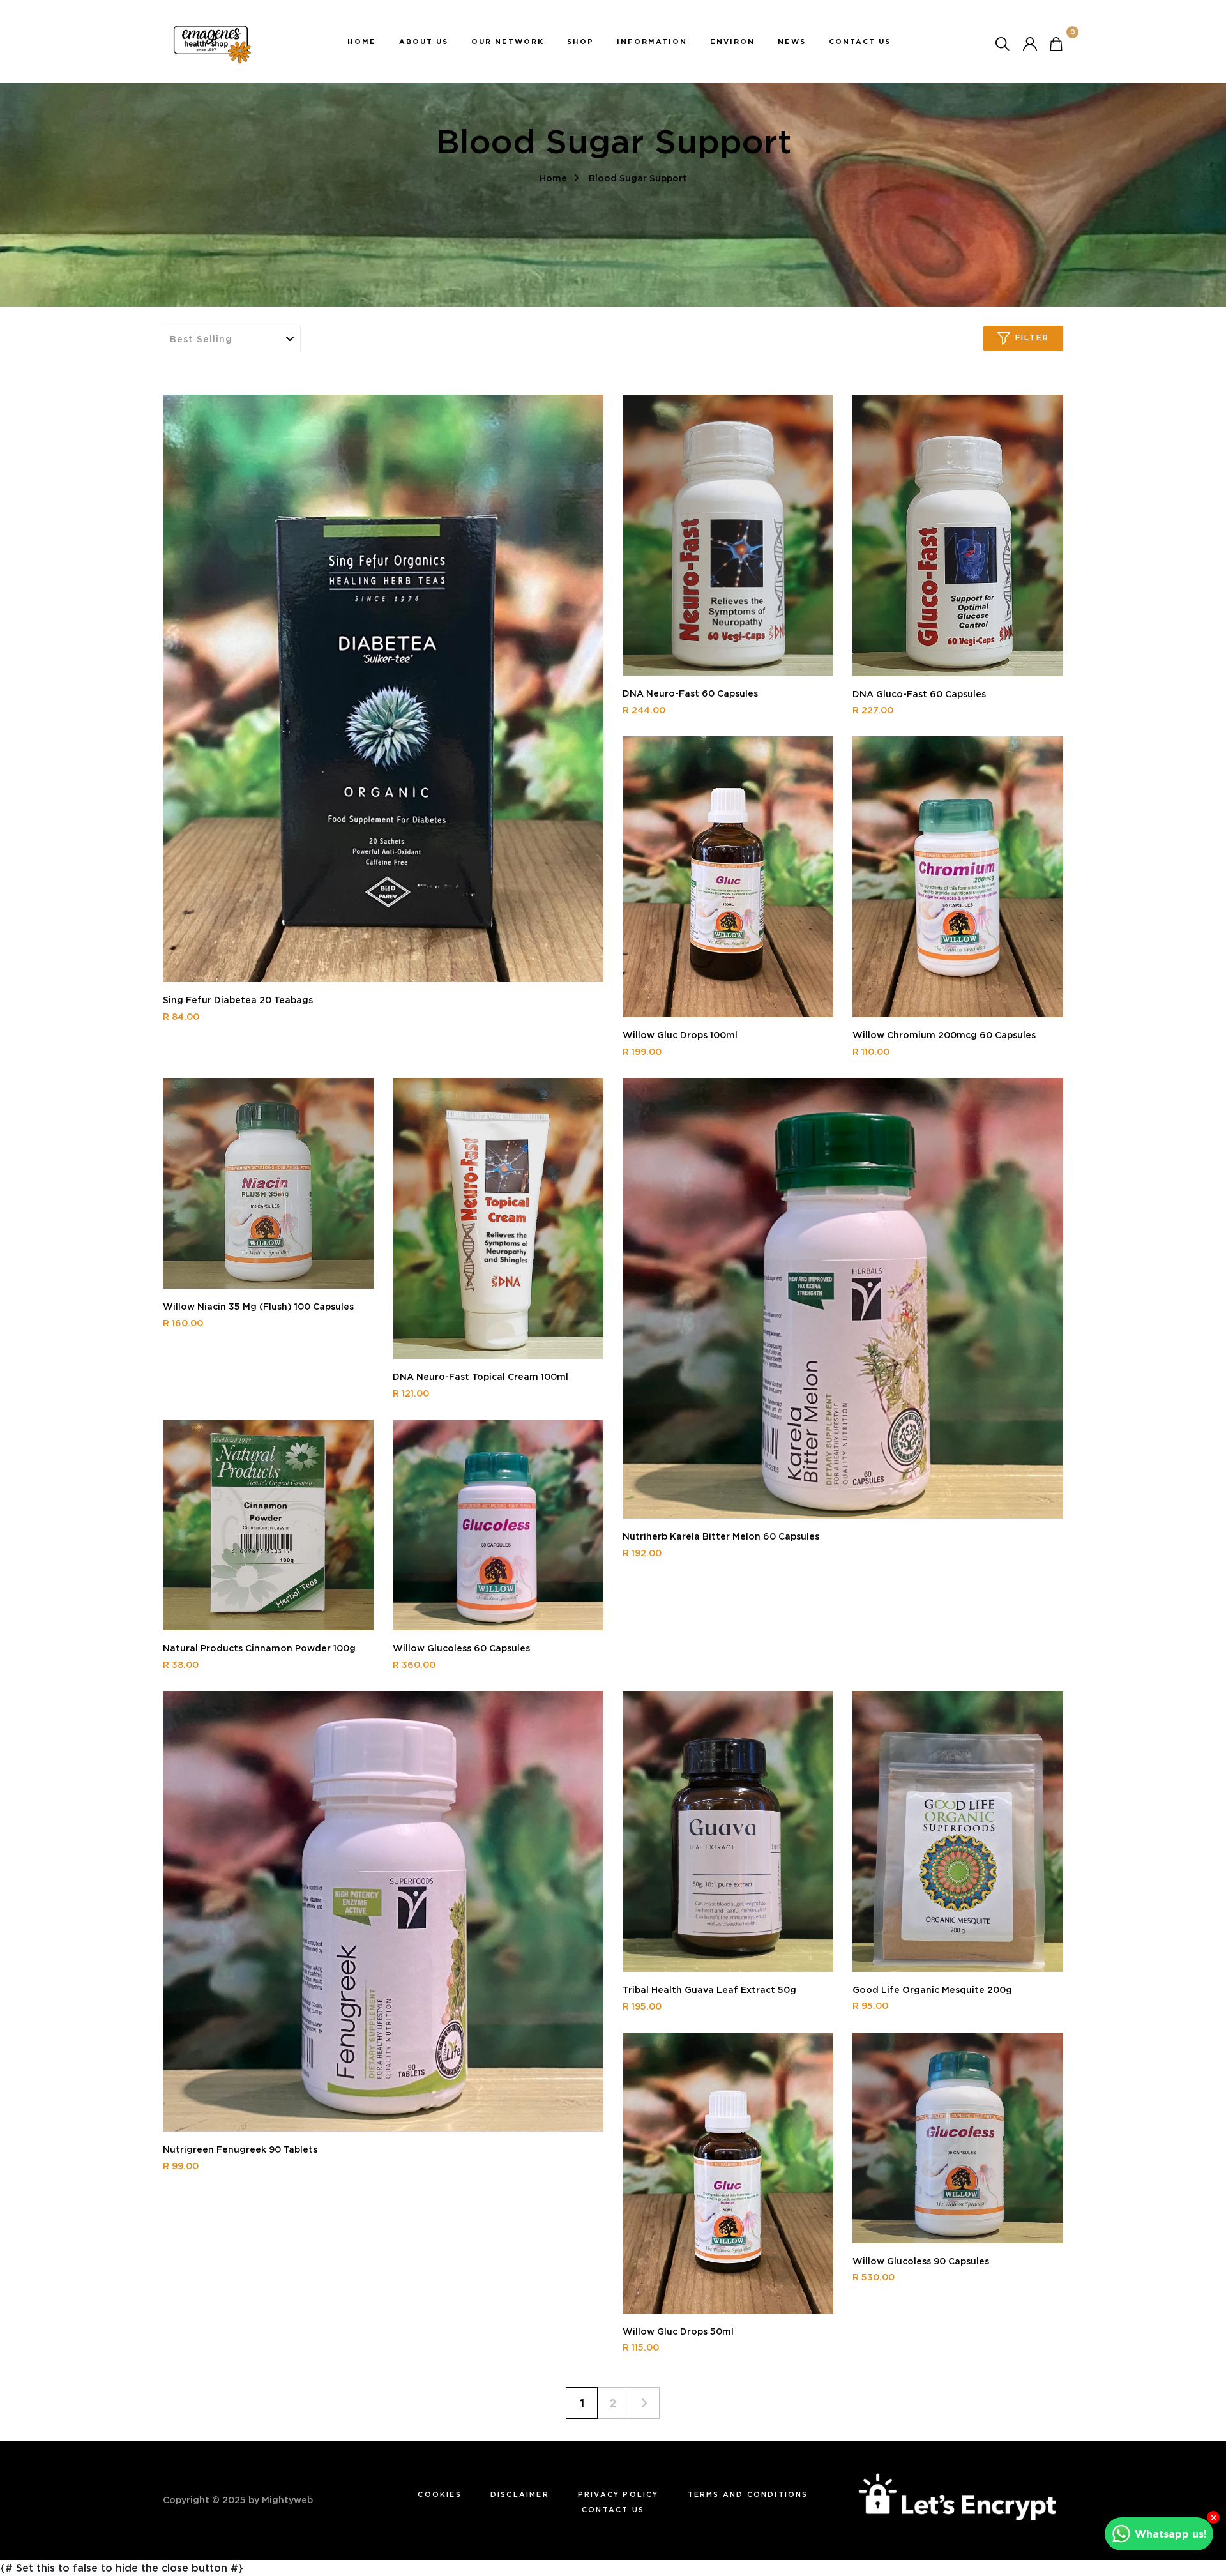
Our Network (508, 42)
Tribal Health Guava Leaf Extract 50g (709, 1990)
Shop (580, 42)
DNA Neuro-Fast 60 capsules (690, 693)
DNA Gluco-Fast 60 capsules (919, 694)
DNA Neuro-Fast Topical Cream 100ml (481, 1377)
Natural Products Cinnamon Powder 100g (259, 1648)
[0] (1056, 43)
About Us (424, 42)
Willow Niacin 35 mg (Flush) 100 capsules (258, 1307)
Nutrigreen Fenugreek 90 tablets (240, 2149)
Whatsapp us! (1171, 2534)
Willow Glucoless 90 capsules (921, 2261)
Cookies (439, 2494)
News (792, 42)
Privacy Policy (618, 2494)
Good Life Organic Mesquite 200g (932, 1990)
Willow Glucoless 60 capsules (461, 1648)
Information (652, 42)
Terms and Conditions (748, 2494)
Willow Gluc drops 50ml (678, 2331)
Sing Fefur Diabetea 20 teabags (238, 1000)
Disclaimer (520, 2494)
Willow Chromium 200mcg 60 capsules (944, 1035)
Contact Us (860, 42)
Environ (732, 42)
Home (362, 42)
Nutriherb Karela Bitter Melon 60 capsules (721, 1536)
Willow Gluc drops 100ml (680, 1035)
